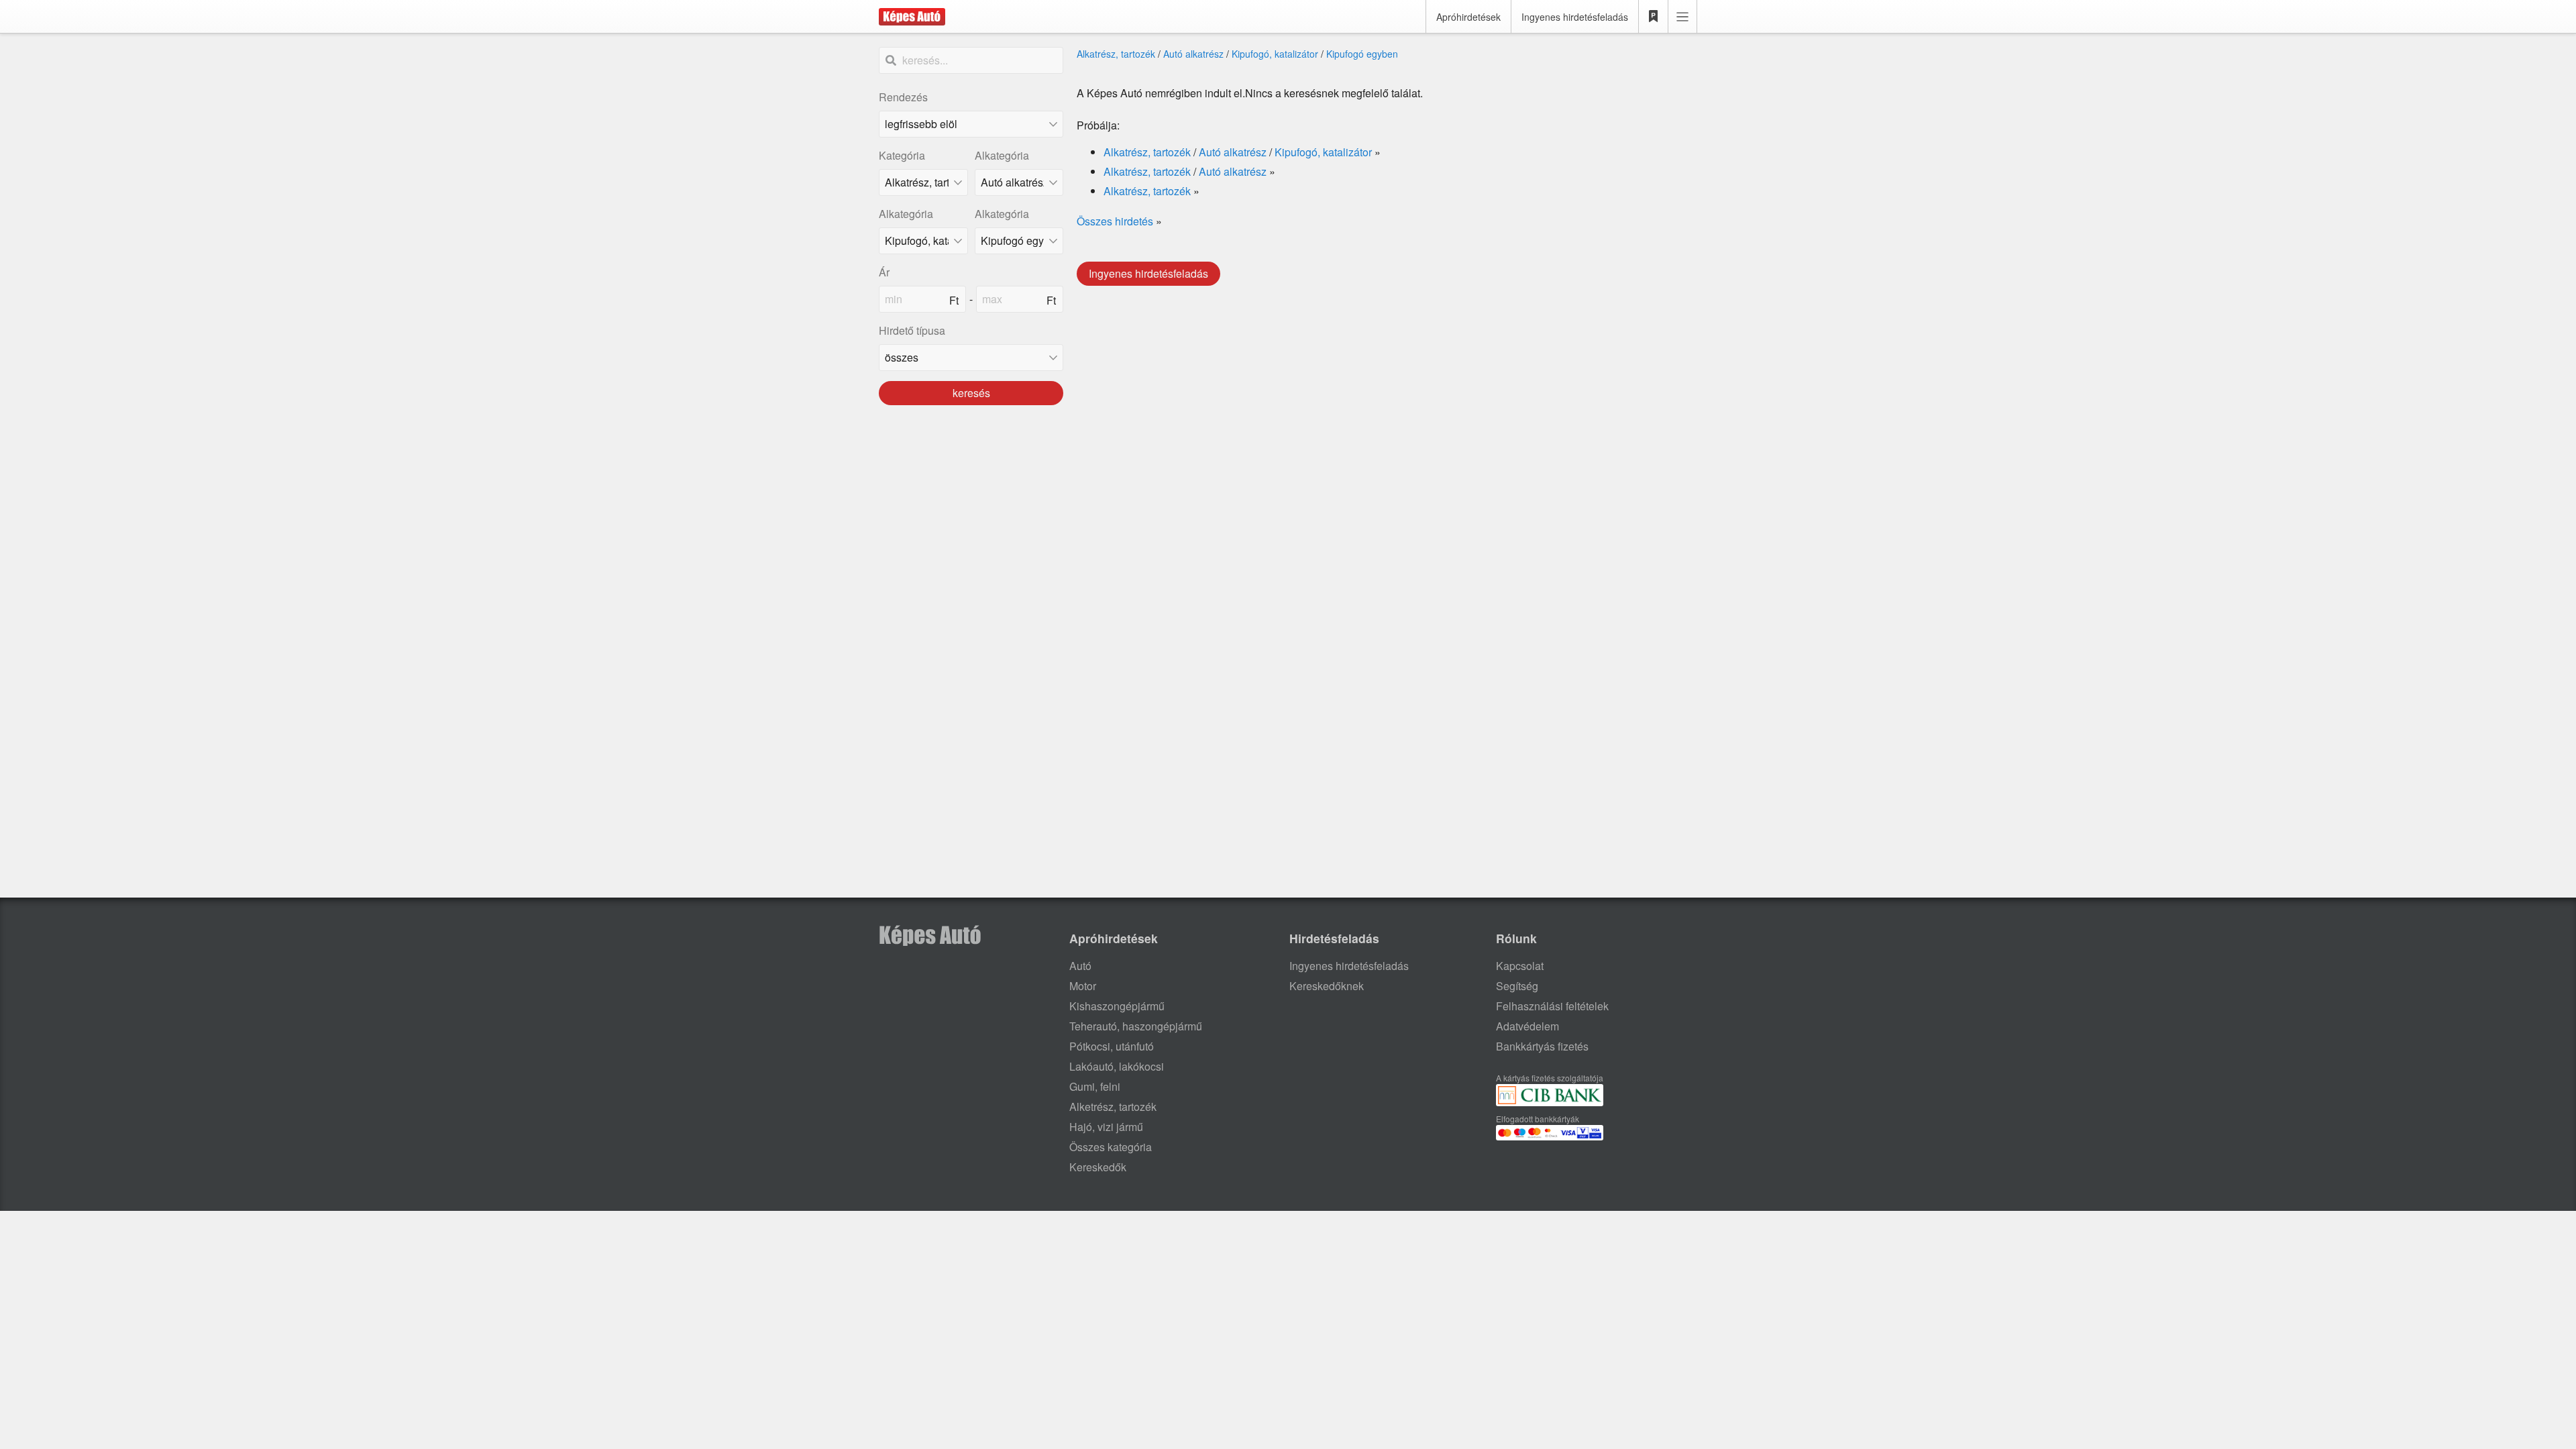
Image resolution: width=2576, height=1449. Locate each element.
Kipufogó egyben (1362, 54)
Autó (1080, 966)
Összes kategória (1111, 1147)
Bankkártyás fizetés (1542, 1046)
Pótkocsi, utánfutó (1112, 1046)
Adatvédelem (1527, 1026)
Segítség (1517, 986)
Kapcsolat (1520, 966)
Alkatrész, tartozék (1116, 54)
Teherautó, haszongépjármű (1136, 1026)
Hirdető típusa (912, 330)
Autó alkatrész (1193, 54)
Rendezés (903, 97)
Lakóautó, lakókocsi (1117, 1066)
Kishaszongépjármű (1117, 1006)
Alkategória (1002, 155)
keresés (971, 393)
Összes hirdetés (1115, 221)
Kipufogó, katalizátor (1275, 54)
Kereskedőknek (1327, 986)
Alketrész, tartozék (1113, 1107)
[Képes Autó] (912, 17)
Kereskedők (1098, 1167)
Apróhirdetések (1468, 17)
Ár (884, 272)
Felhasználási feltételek (1552, 1006)
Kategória (902, 155)
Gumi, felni (1095, 1086)
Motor (1083, 986)
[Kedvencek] (1654, 17)
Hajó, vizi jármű (1106, 1127)
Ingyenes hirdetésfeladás (1575, 17)
